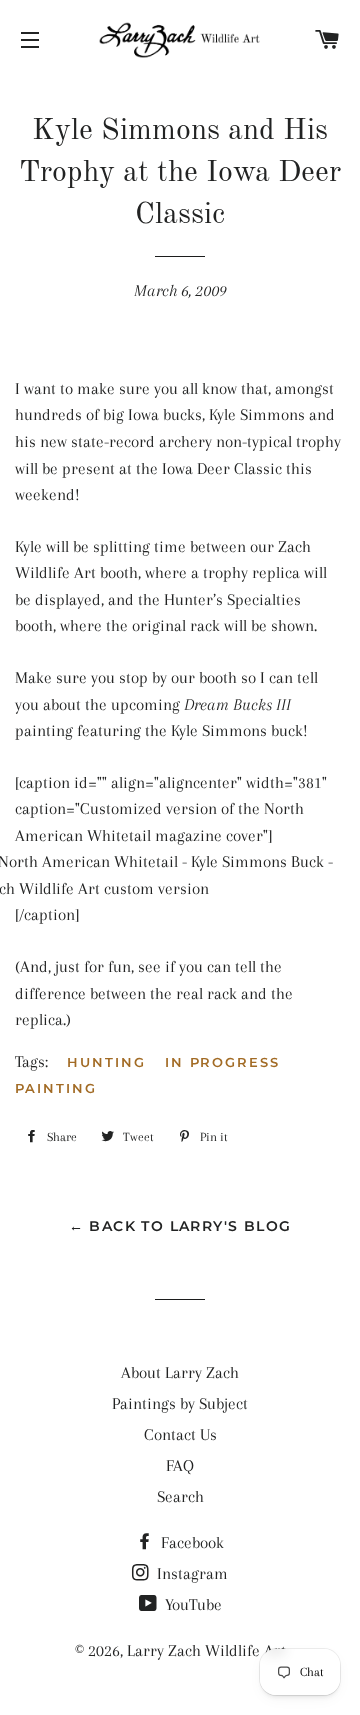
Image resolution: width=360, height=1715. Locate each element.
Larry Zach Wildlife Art (206, 1650)
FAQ (180, 1465)
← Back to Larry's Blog (180, 1226)
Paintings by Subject (180, 1403)
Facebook (190, 1542)
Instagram (190, 1573)
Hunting (106, 1062)
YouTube (191, 1604)
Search (180, 1496)
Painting (56, 1088)
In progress (222, 1062)
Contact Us (180, 1434)
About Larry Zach (180, 1372)
